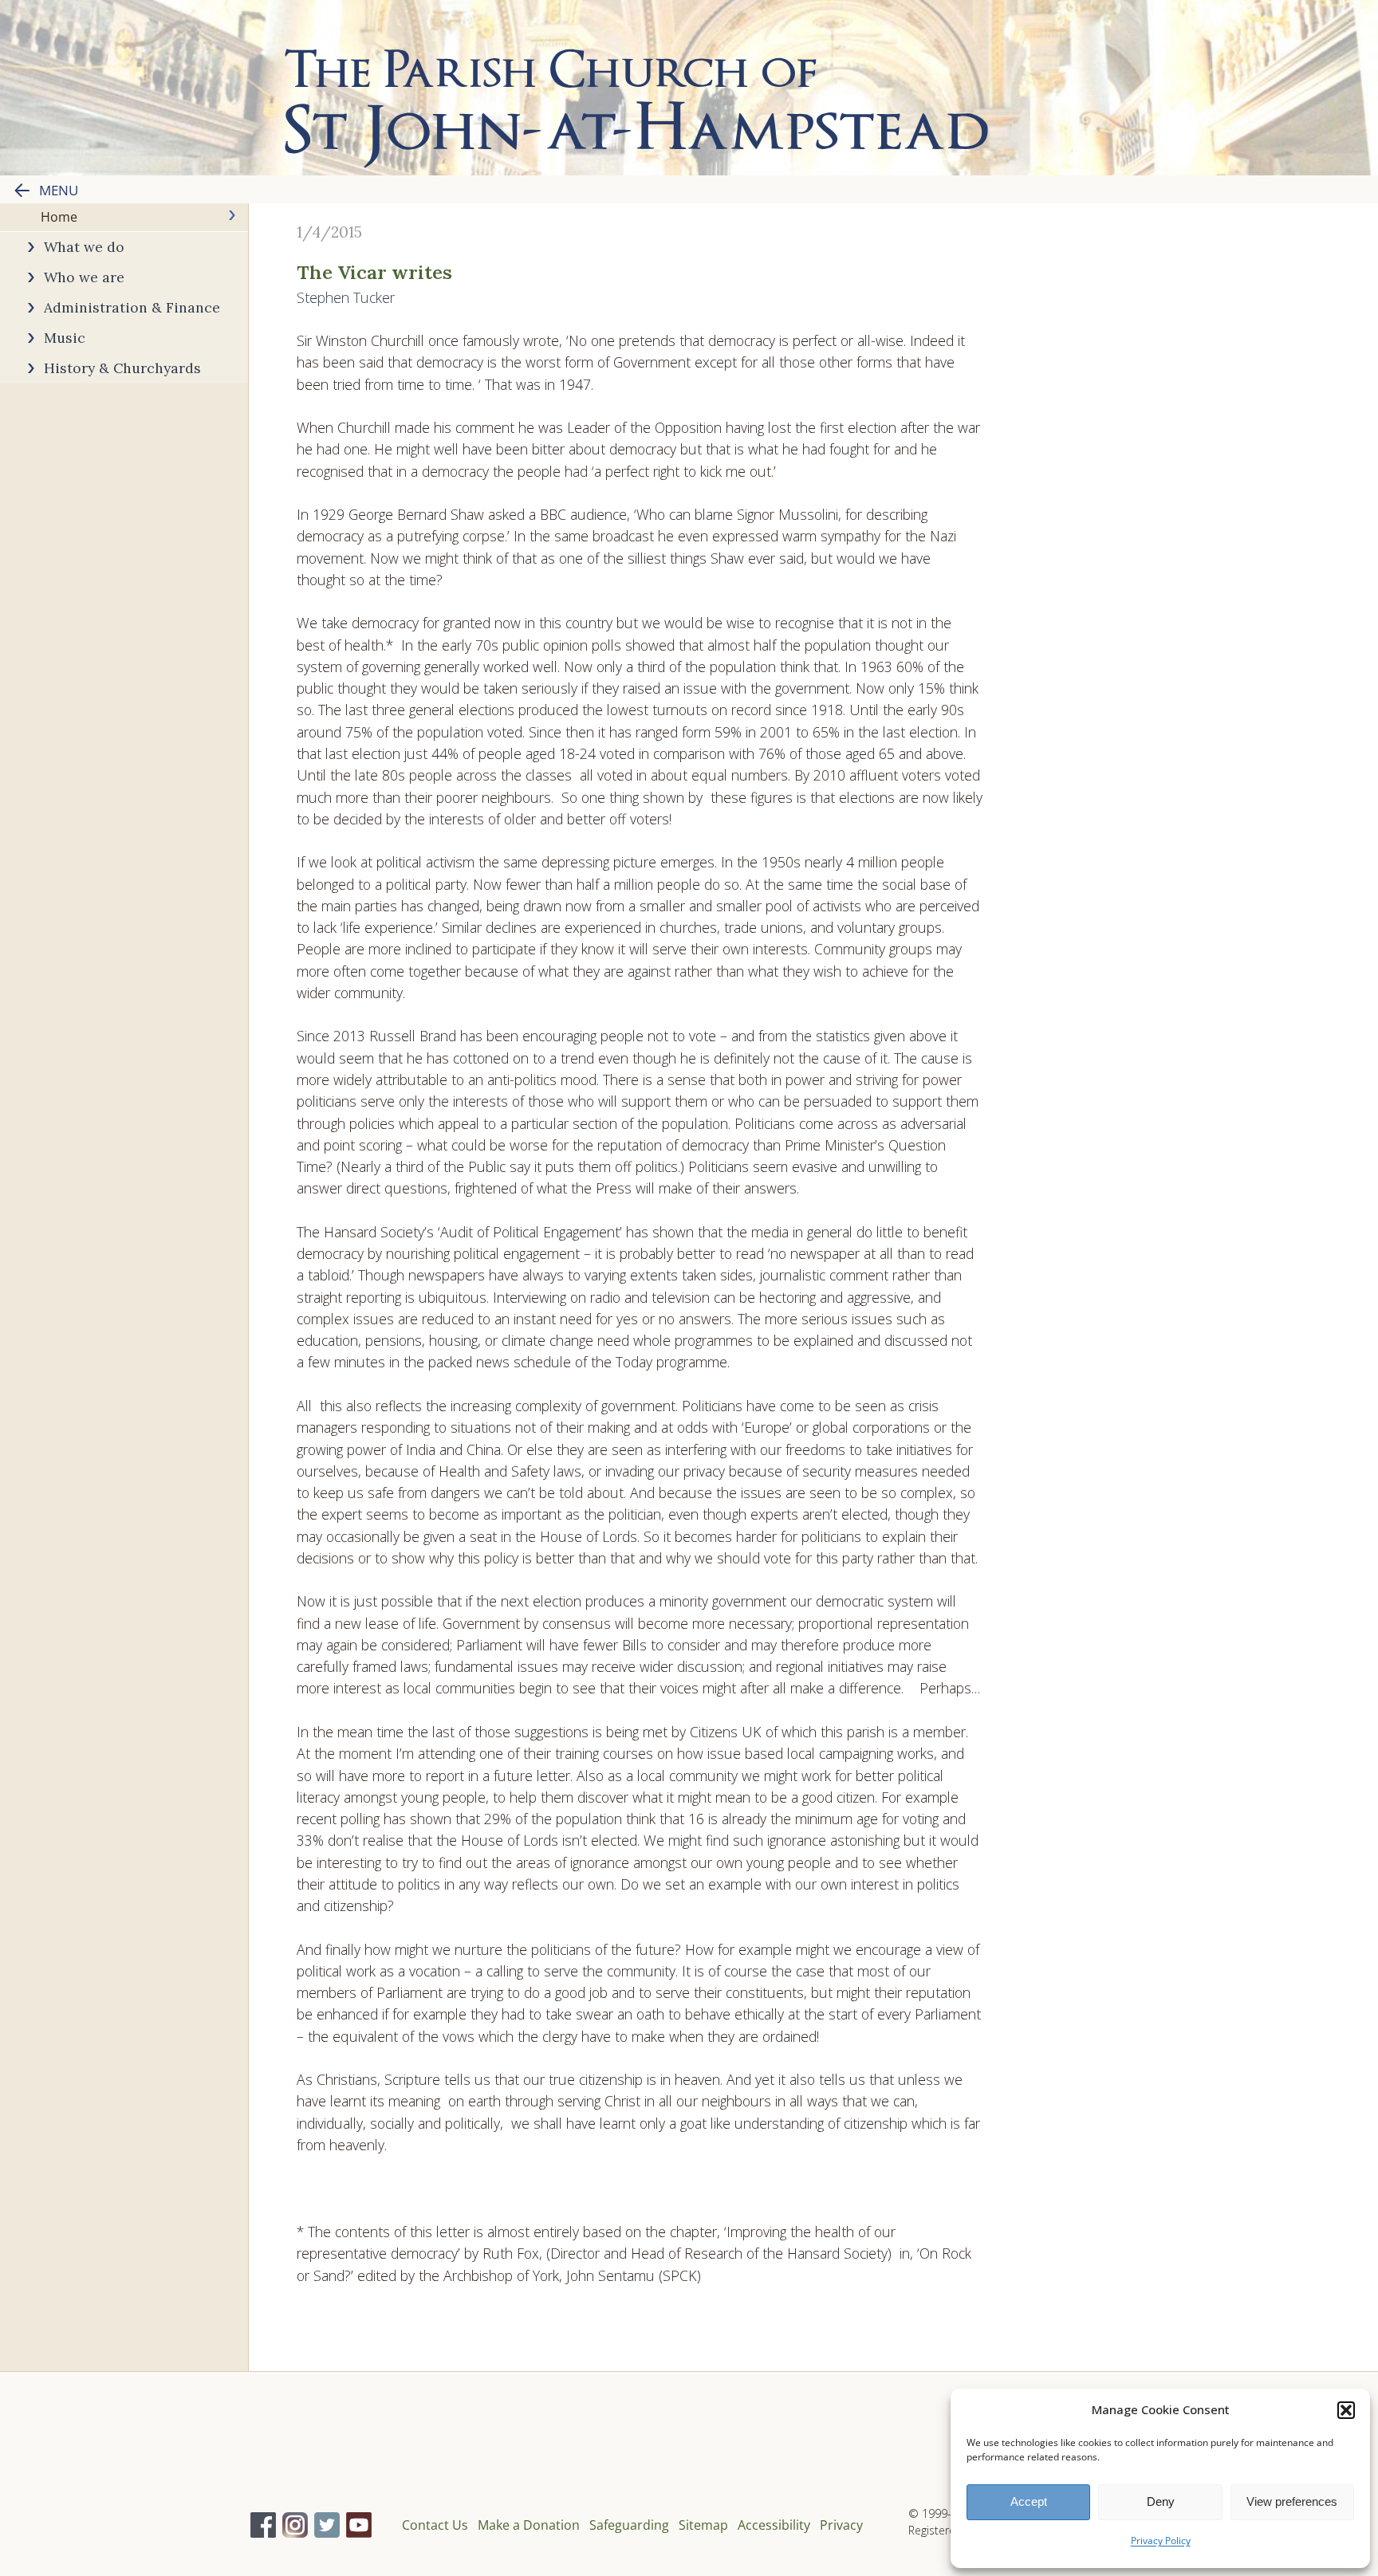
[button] (1346, 2410)
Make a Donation (529, 2525)
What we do (84, 247)
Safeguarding (629, 2525)
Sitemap (703, 2525)
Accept (1029, 2501)
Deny (1161, 2501)
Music (65, 338)
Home (59, 217)
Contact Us (435, 2525)
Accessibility (774, 2525)
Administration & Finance (132, 307)
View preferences (1292, 2501)
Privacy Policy (1161, 2541)
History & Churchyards (122, 368)
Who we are (84, 277)
